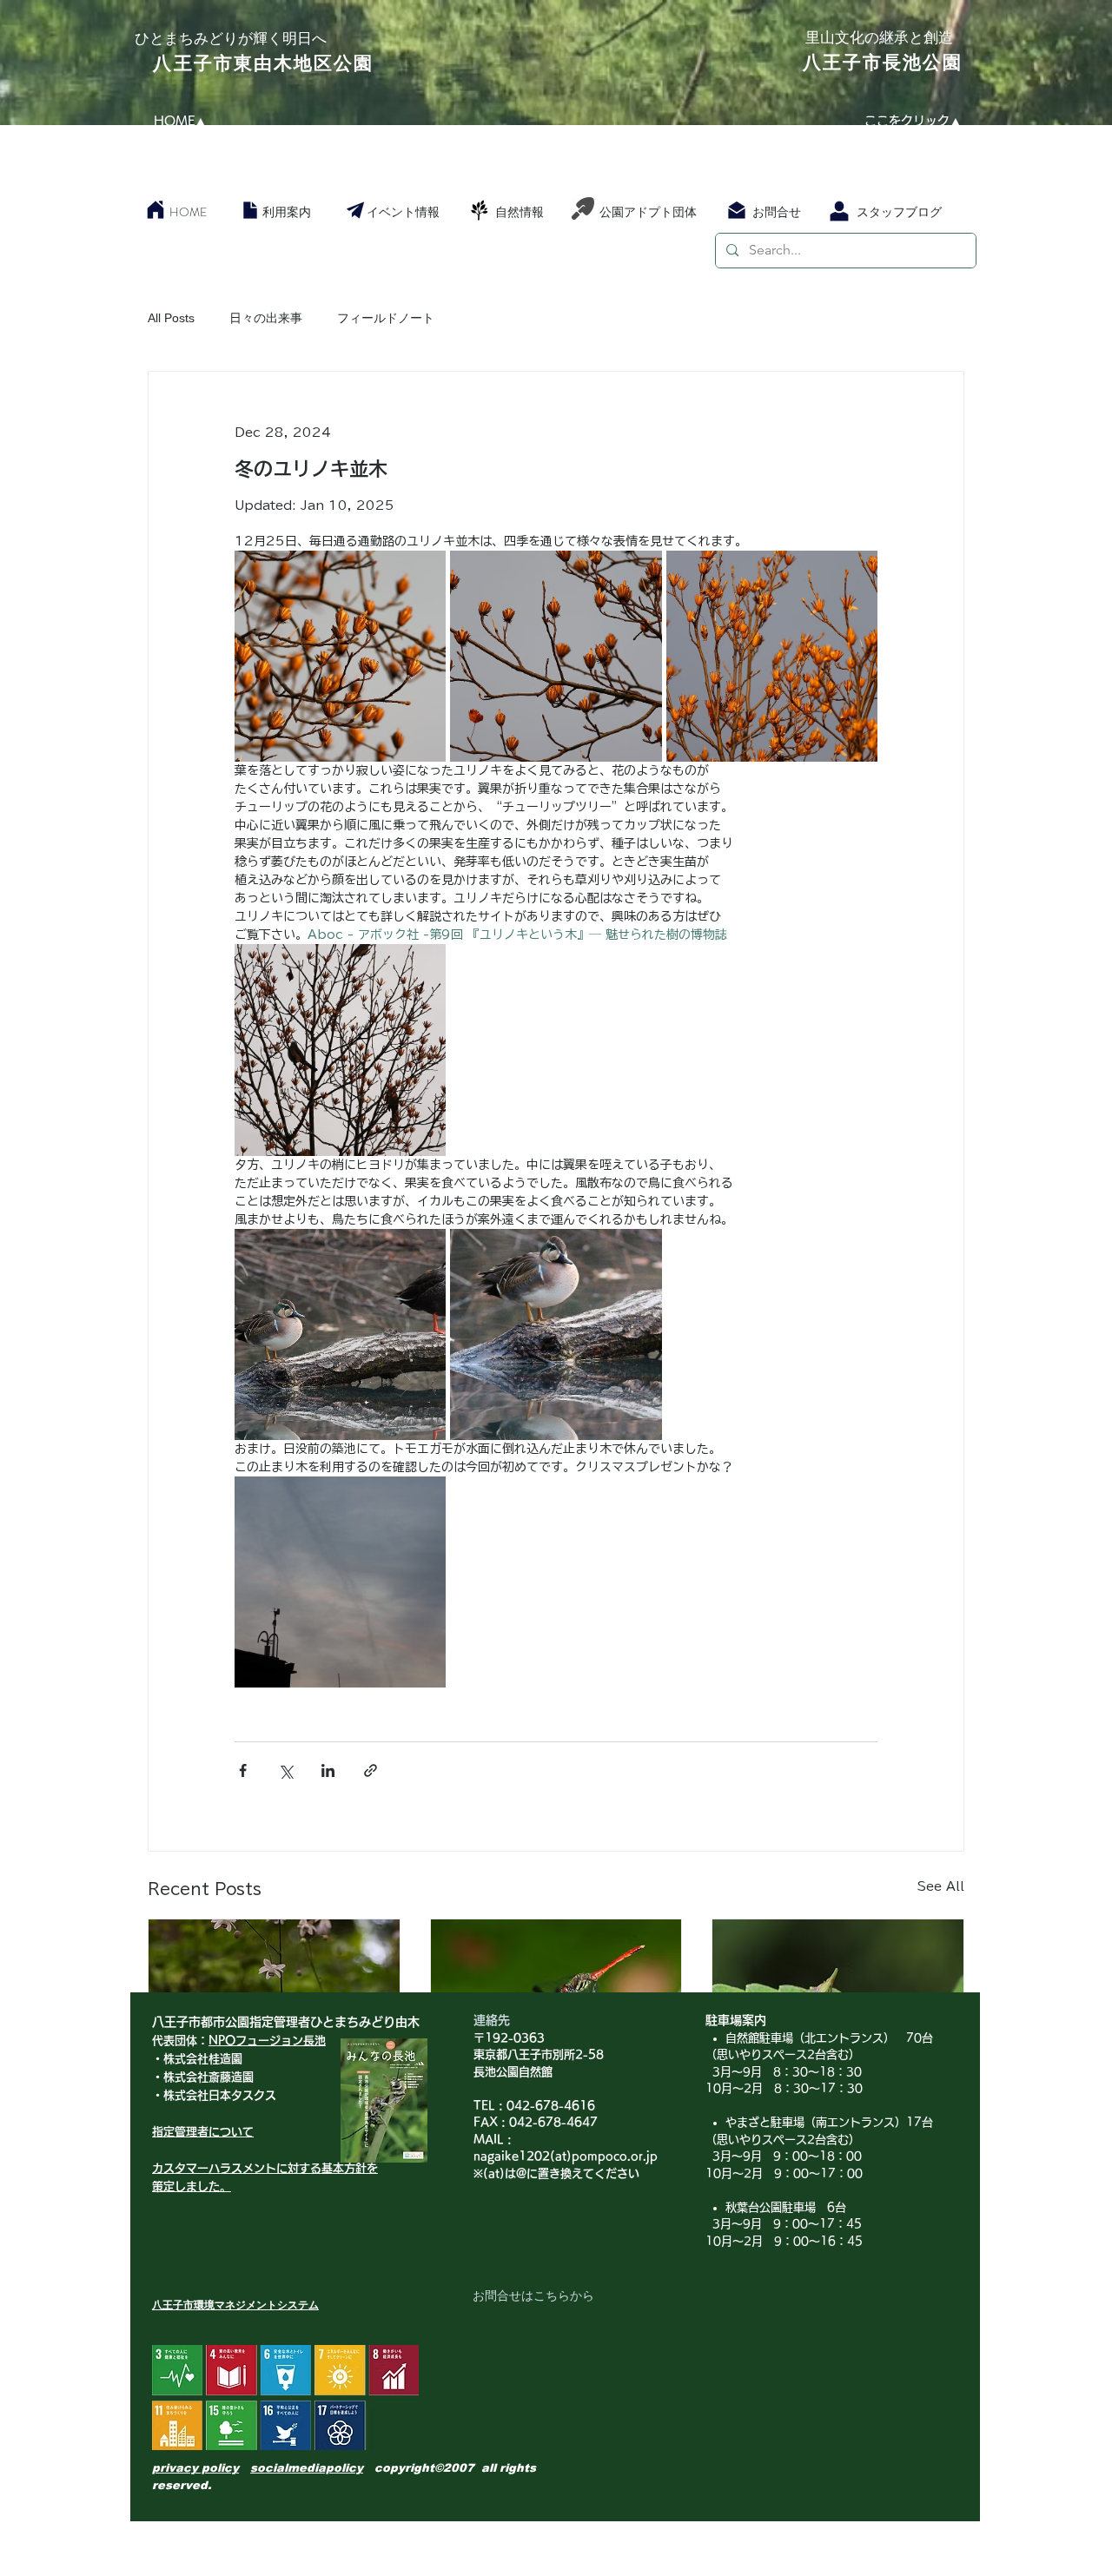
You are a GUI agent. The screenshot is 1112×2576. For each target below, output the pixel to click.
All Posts (171, 318)
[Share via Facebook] (243, 1770)
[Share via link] (371, 1770)
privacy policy (195, 2468)
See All (941, 1886)
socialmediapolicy (307, 2468)
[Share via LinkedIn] (328, 1770)
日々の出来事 (266, 318)
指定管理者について (203, 2132)
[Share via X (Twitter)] (285, 1770)
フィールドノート (386, 318)
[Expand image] (340, 656)
